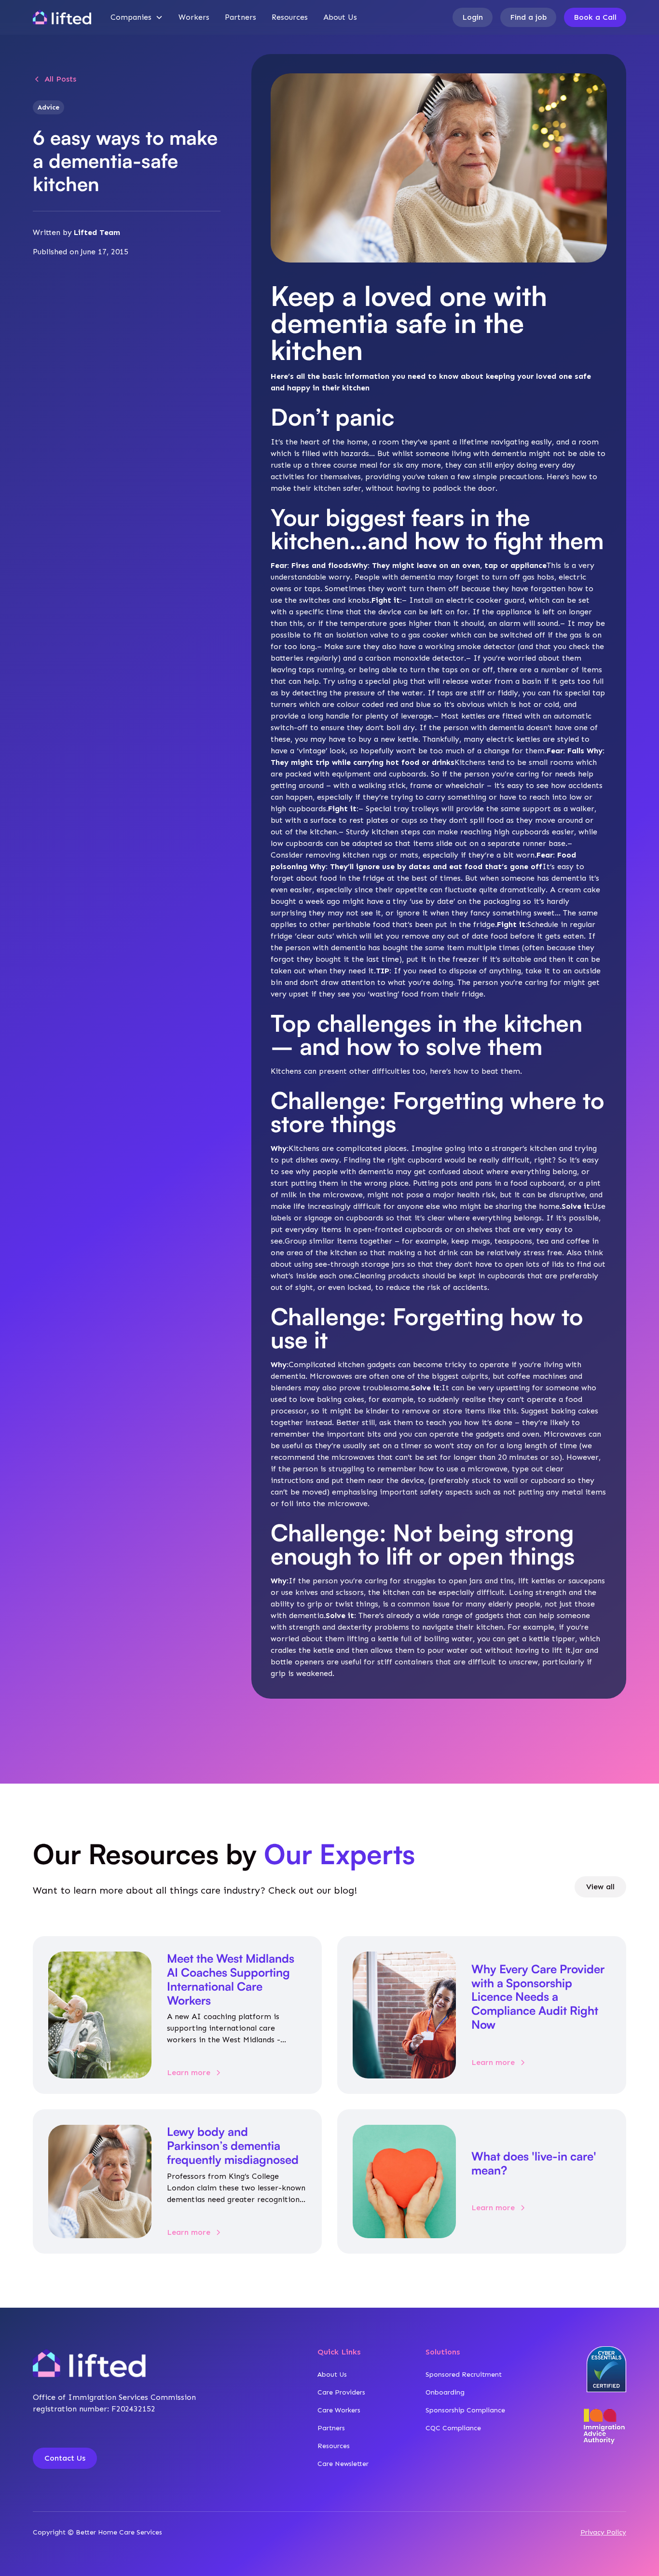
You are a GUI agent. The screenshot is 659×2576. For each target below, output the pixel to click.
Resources (290, 17)
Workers (194, 17)
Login (473, 17)
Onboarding (445, 2392)
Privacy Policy (603, 2532)
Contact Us (65, 2458)
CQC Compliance (453, 2428)
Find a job (528, 17)
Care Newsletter (343, 2464)
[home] (62, 17)
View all (600, 1887)
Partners (240, 17)
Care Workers (339, 2410)
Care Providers (341, 2392)
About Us (340, 17)
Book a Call (595, 17)
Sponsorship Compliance (465, 2410)
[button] (137, 17)
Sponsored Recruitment (464, 2375)
